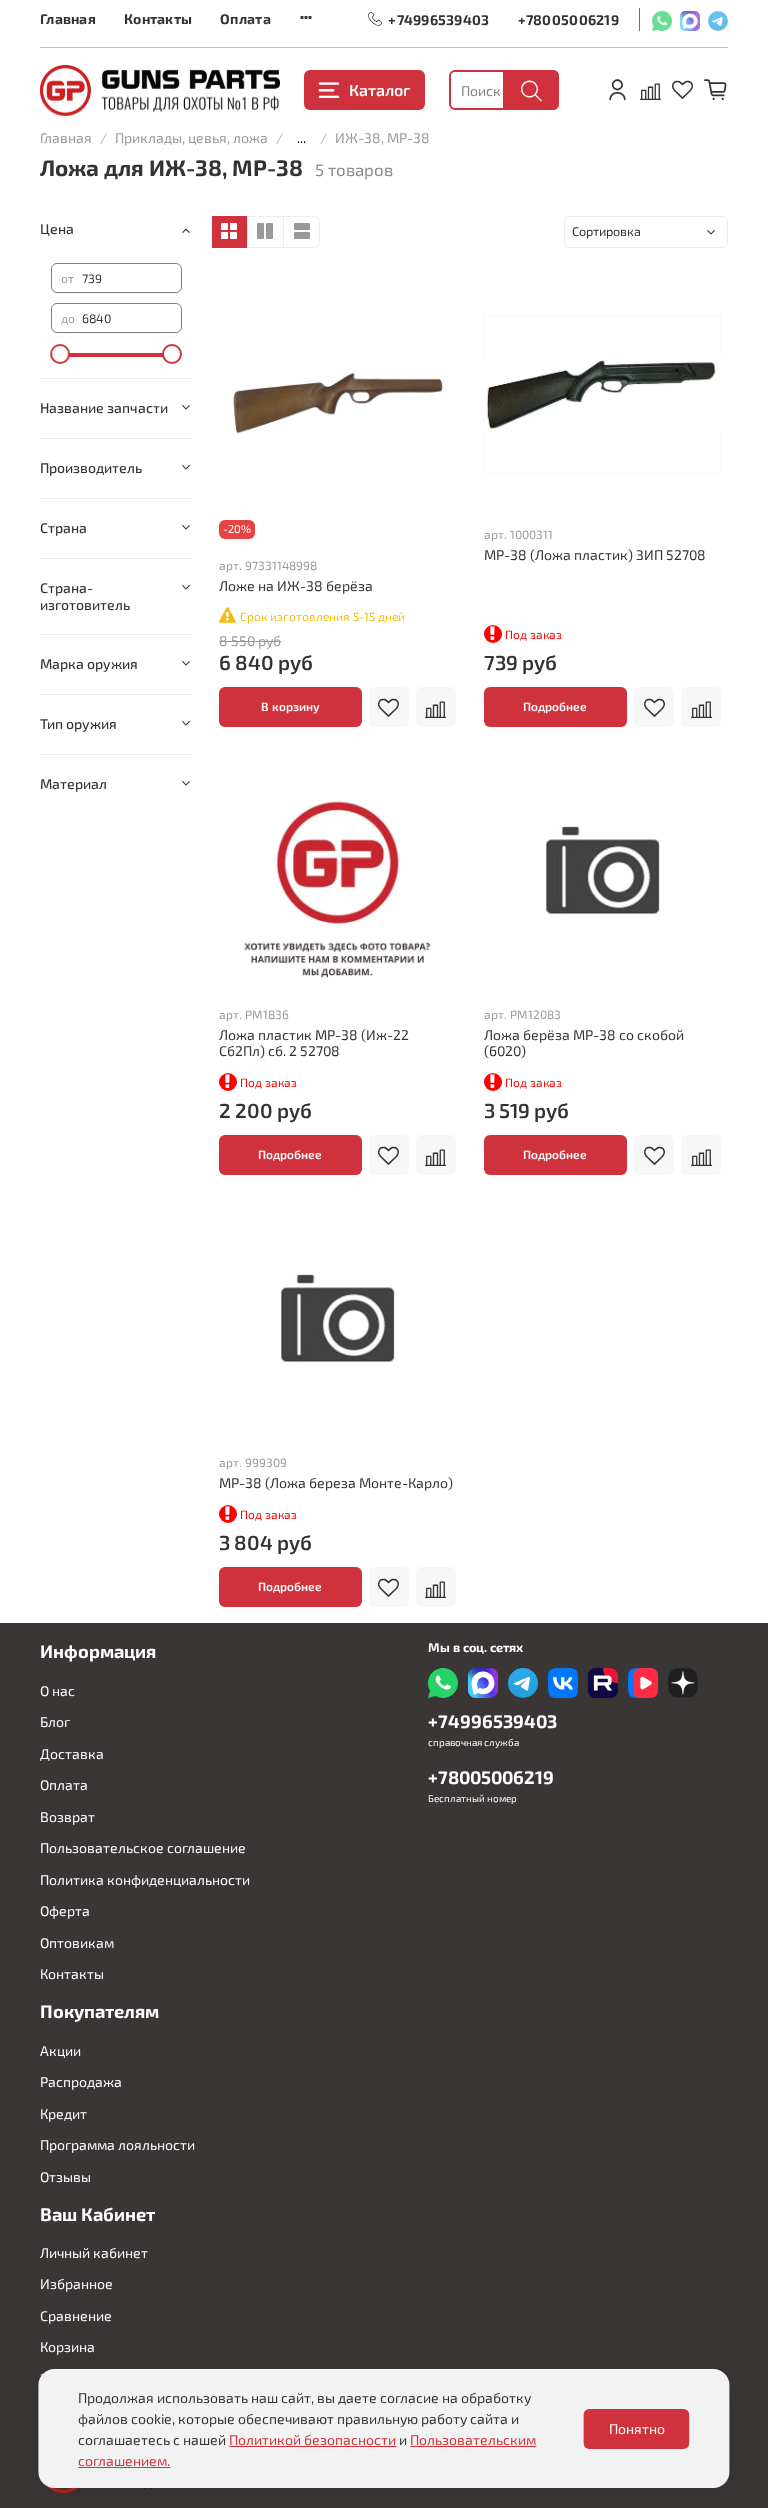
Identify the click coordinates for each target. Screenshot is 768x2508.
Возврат (67, 1816)
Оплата (245, 18)
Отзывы (65, 2176)
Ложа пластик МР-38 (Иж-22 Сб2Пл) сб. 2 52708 (314, 1042)
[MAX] (690, 19)
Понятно (637, 2428)
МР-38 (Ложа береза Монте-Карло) (336, 1482)
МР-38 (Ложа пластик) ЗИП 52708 (595, 554)
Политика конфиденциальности (145, 1879)
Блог (55, 1721)
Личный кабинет (94, 2252)
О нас (57, 1690)
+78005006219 (568, 18)
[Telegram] (718, 19)
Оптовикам (77, 1942)
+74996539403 (438, 18)
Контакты (158, 18)
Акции (60, 2050)
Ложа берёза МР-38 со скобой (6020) (584, 1042)
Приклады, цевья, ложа (191, 137)
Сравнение (76, 2315)
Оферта (65, 1910)
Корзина (67, 2346)
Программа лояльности (117, 2144)
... (301, 138)
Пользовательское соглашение (143, 1847)
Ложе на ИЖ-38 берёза (296, 585)
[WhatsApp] (662, 19)
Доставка (72, 1753)
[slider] (61, 354)
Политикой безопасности (312, 2439)
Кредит (63, 2113)
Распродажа (81, 2081)
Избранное (76, 2283)
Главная (68, 18)
